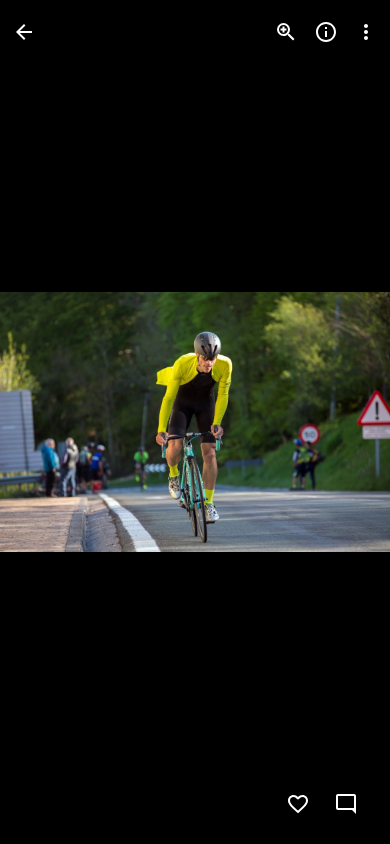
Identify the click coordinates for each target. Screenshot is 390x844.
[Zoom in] (286, 32)
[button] (56, 422)
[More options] (366, 32)
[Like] (298, 804)
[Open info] (326, 32)
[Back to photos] (24, 32)
